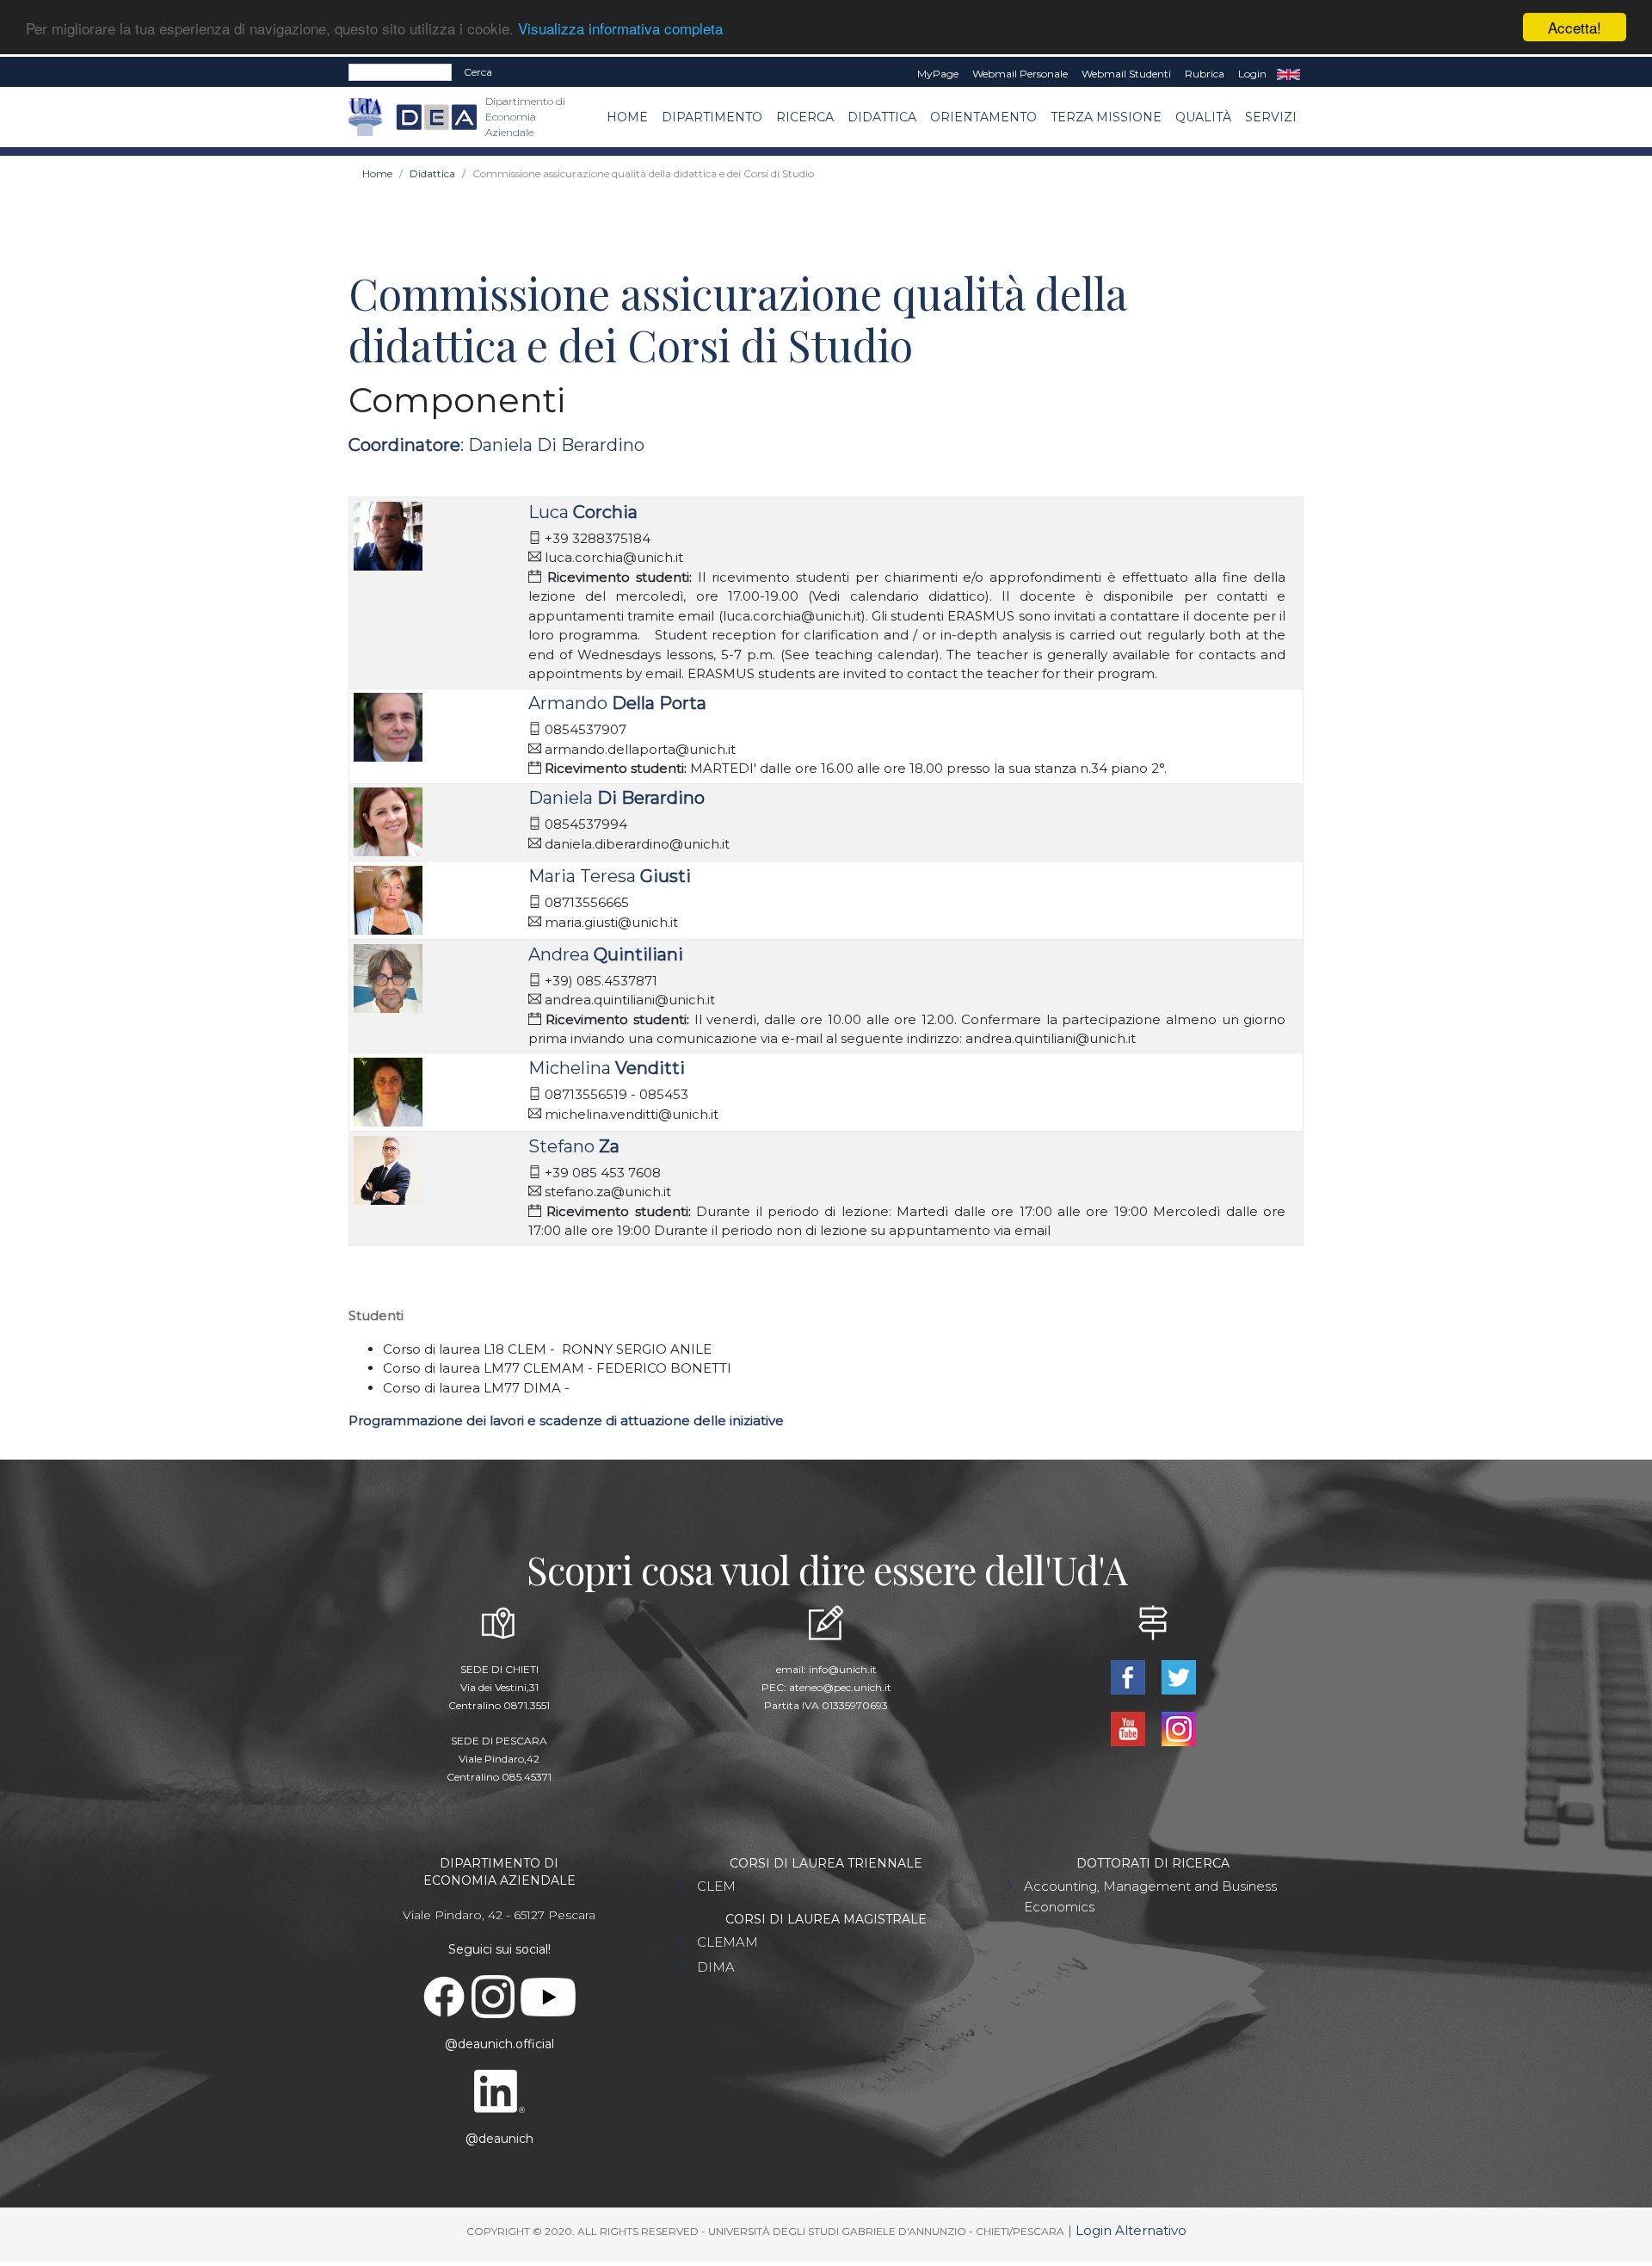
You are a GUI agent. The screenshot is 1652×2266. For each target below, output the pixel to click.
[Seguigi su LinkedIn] (499, 2090)
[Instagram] (1178, 1728)
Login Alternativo (1131, 2230)
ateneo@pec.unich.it (840, 1687)
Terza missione (1106, 117)
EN (1288, 74)
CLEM (716, 1886)
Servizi (1271, 117)
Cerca (478, 72)
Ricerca (805, 117)
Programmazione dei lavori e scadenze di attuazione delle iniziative (566, 1420)
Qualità (1203, 117)
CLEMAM (727, 1942)
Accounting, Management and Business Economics (1150, 1896)
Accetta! (1575, 27)
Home (627, 117)
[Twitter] (1178, 1676)
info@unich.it (843, 1669)
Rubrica (1205, 74)
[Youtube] (1129, 1728)
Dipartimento (712, 117)
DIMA (716, 1967)
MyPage (938, 74)
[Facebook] (1129, 1676)
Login (1252, 74)
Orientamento (983, 117)
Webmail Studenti (1126, 74)
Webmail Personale (1020, 74)
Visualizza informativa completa (620, 28)
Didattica (882, 117)
